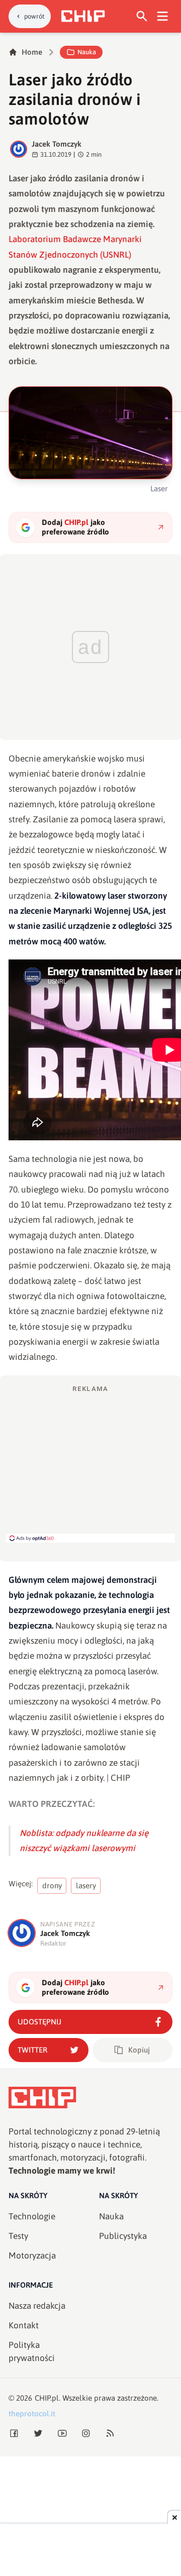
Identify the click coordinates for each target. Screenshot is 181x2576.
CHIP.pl (47, 2398)
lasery (86, 1886)
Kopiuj (139, 2050)
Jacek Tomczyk (57, 144)
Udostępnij (39, 2022)
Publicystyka (123, 2236)
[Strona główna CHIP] (83, 16)
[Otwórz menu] (163, 16)
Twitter (32, 2050)
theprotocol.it (32, 2413)
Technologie (32, 2216)
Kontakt (24, 2325)
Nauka (87, 52)
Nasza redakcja (37, 2306)
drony (52, 1886)
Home (32, 52)
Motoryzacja (32, 2256)
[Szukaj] (142, 16)
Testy (18, 2236)
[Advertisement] (90, 1463)
